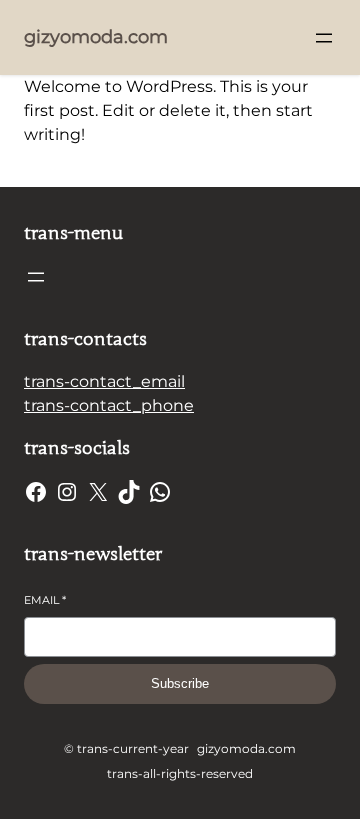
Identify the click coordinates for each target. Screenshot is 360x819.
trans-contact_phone (109, 405)
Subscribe (180, 683)
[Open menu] (324, 38)
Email (45, 600)
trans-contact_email (104, 381)
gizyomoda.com (96, 37)
